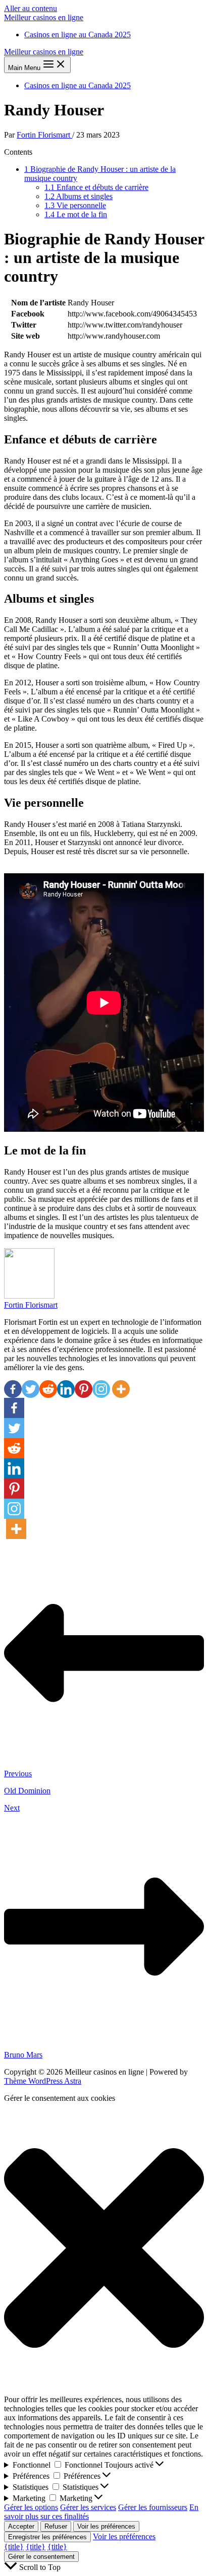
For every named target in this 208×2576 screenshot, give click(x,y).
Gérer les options (31, 2507)
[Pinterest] (84, 1389)
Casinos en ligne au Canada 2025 (77, 35)
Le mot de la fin (76, 214)
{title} (14, 2547)
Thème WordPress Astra (43, 2081)
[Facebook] (13, 1389)
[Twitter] (31, 1389)
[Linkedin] (66, 1389)
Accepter (21, 2526)
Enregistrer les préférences (47, 2537)
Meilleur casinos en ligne (44, 17)
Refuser (56, 2526)
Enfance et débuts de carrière (96, 187)
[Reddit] (48, 1389)
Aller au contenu (31, 8)
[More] (121, 1389)
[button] (104, 2249)
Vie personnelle (75, 205)
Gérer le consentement (41, 2557)
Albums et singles (79, 196)
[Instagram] (101, 1389)
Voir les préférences (106, 2526)
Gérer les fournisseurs (153, 2507)
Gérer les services (88, 2507)
